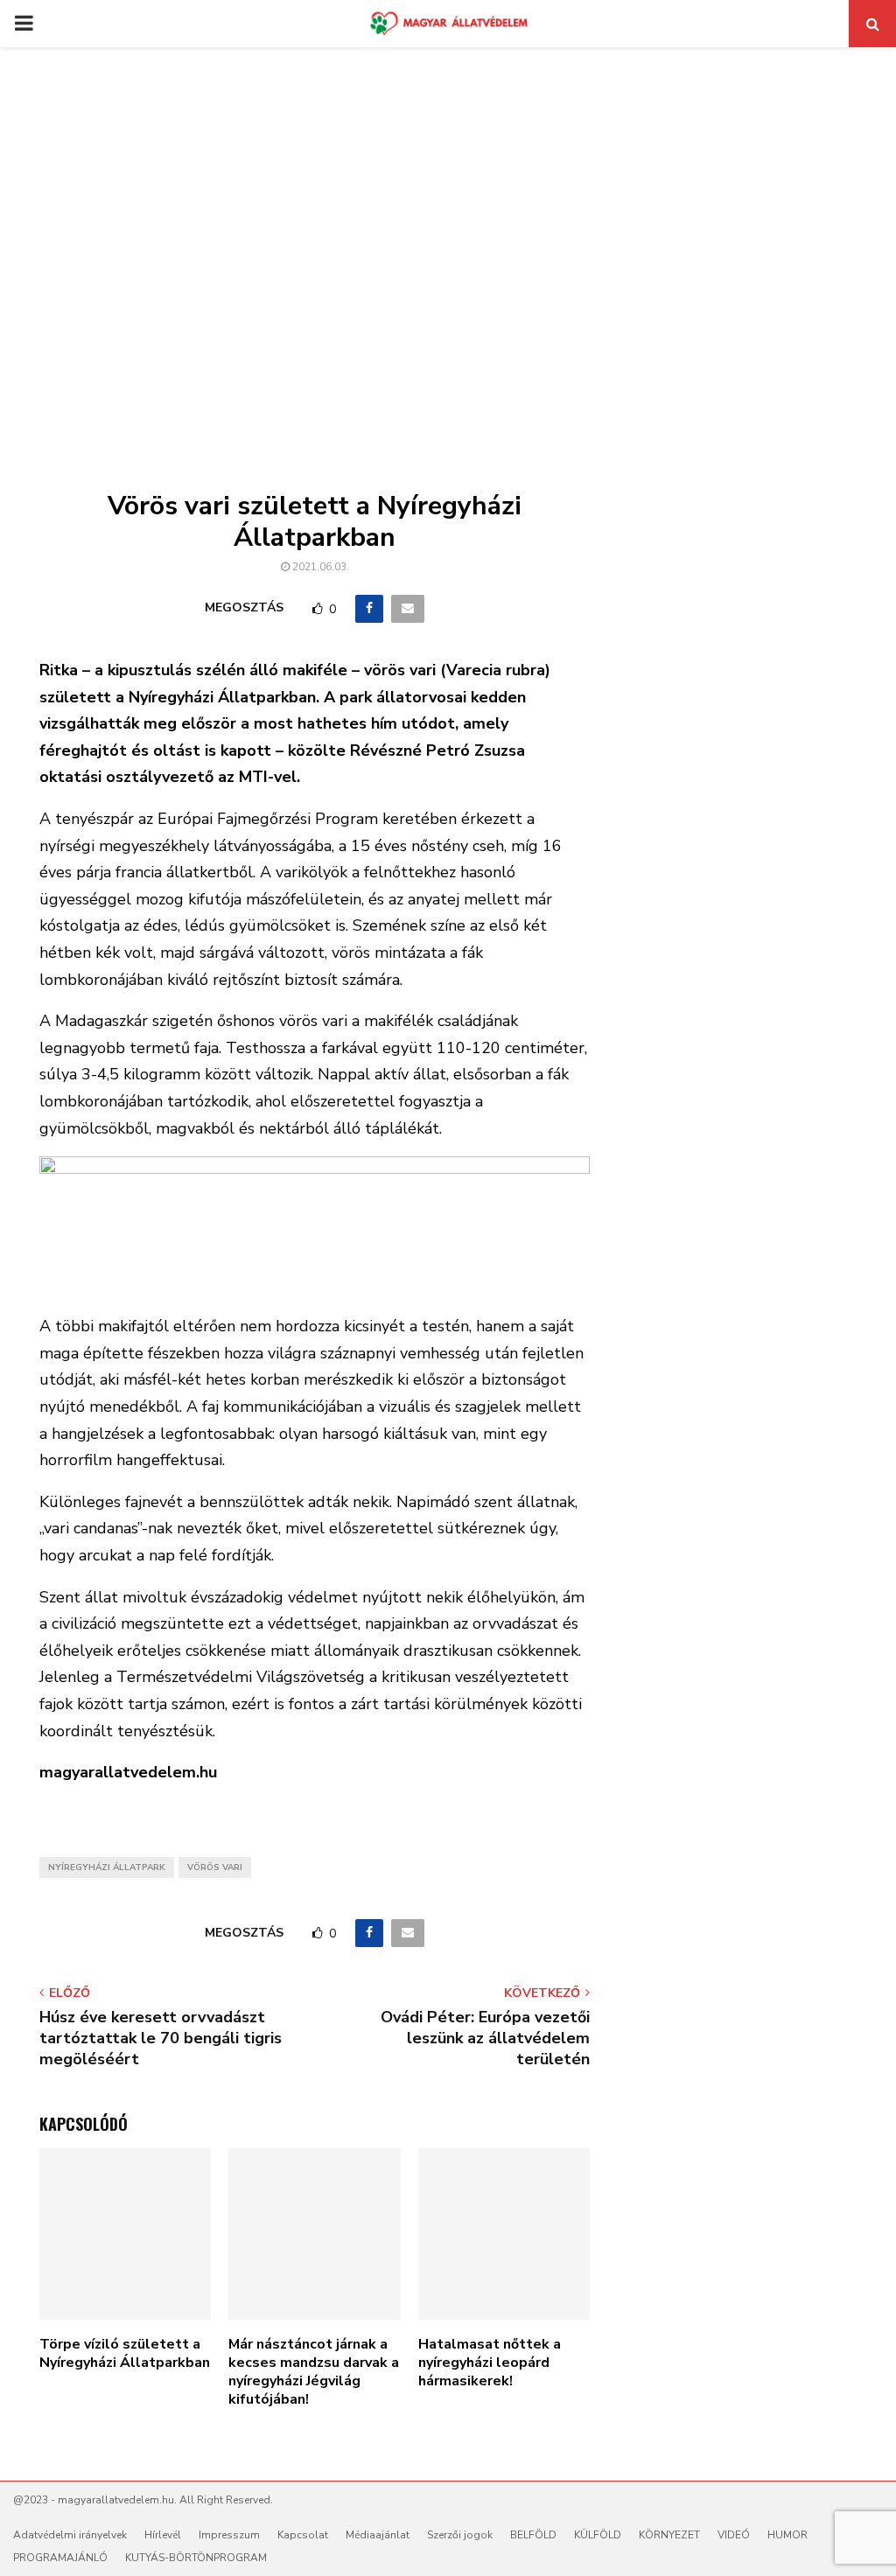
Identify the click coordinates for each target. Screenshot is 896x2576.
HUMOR (787, 2535)
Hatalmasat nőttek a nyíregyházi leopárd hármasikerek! (490, 2363)
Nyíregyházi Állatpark (107, 1867)
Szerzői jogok (460, 2535)
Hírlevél (163, 2535)
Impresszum (229, 2535)
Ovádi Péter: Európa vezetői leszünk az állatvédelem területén (485, 2038)
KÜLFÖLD (598, 2535)
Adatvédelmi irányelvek (70, 2535)
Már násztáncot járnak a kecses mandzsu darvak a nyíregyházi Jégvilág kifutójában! (314, 2371)
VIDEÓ (734, 2535)
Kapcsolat (303, 2535)
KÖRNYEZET (669, 2535)
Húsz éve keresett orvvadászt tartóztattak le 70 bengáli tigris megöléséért (161, 2038)
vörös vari (215, 1867)
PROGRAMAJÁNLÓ (60, 2558)
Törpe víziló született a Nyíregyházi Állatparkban (125, 2353)
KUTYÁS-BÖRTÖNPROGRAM (196, 2558)
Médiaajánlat (378, 2535)
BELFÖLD (533, 2535)
